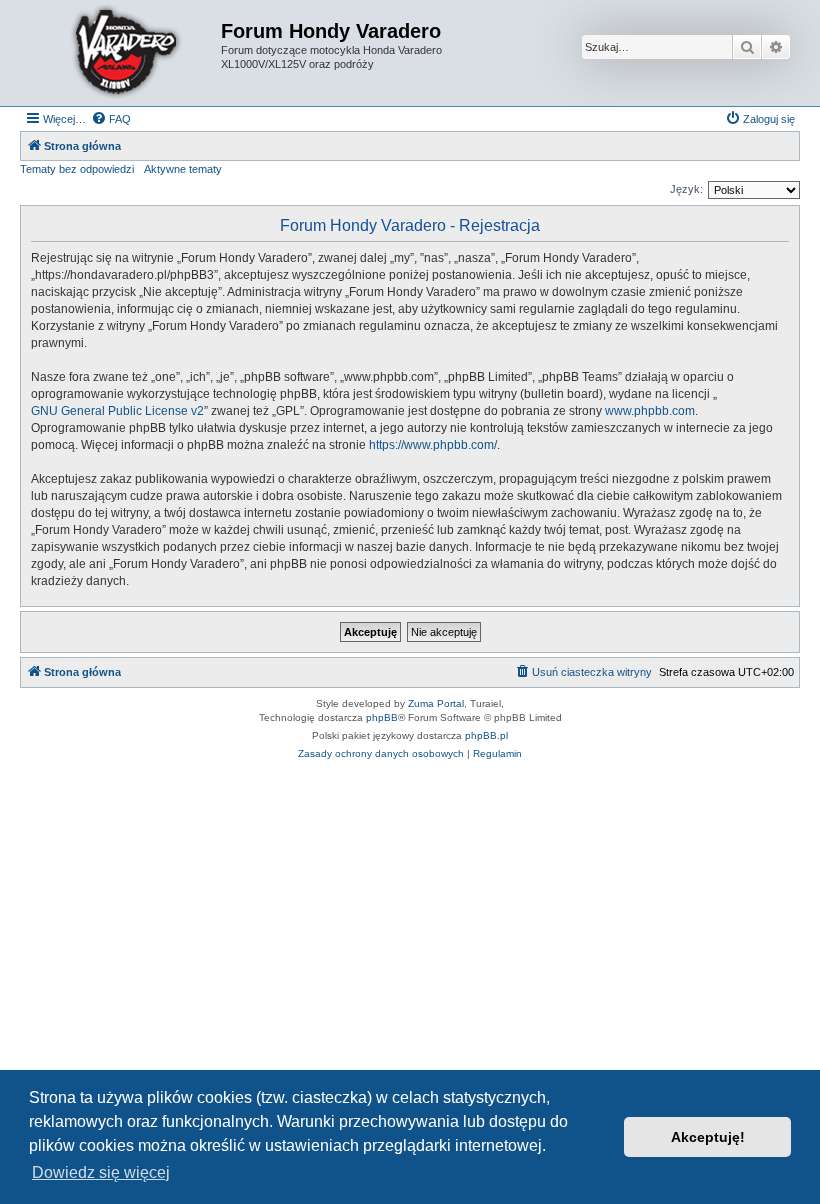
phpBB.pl (486, 735)
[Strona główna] (123, 53)
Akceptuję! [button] (708, 1137)
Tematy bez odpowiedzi (77, 169)
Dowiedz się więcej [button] (101, 1172)
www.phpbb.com (650, 411)
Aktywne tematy (183, 169)
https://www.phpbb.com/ (433, 445)
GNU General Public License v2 (117, 411)
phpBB (382, 717)
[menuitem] (111, 119)
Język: (686, 189)
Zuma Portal (436, 703)
